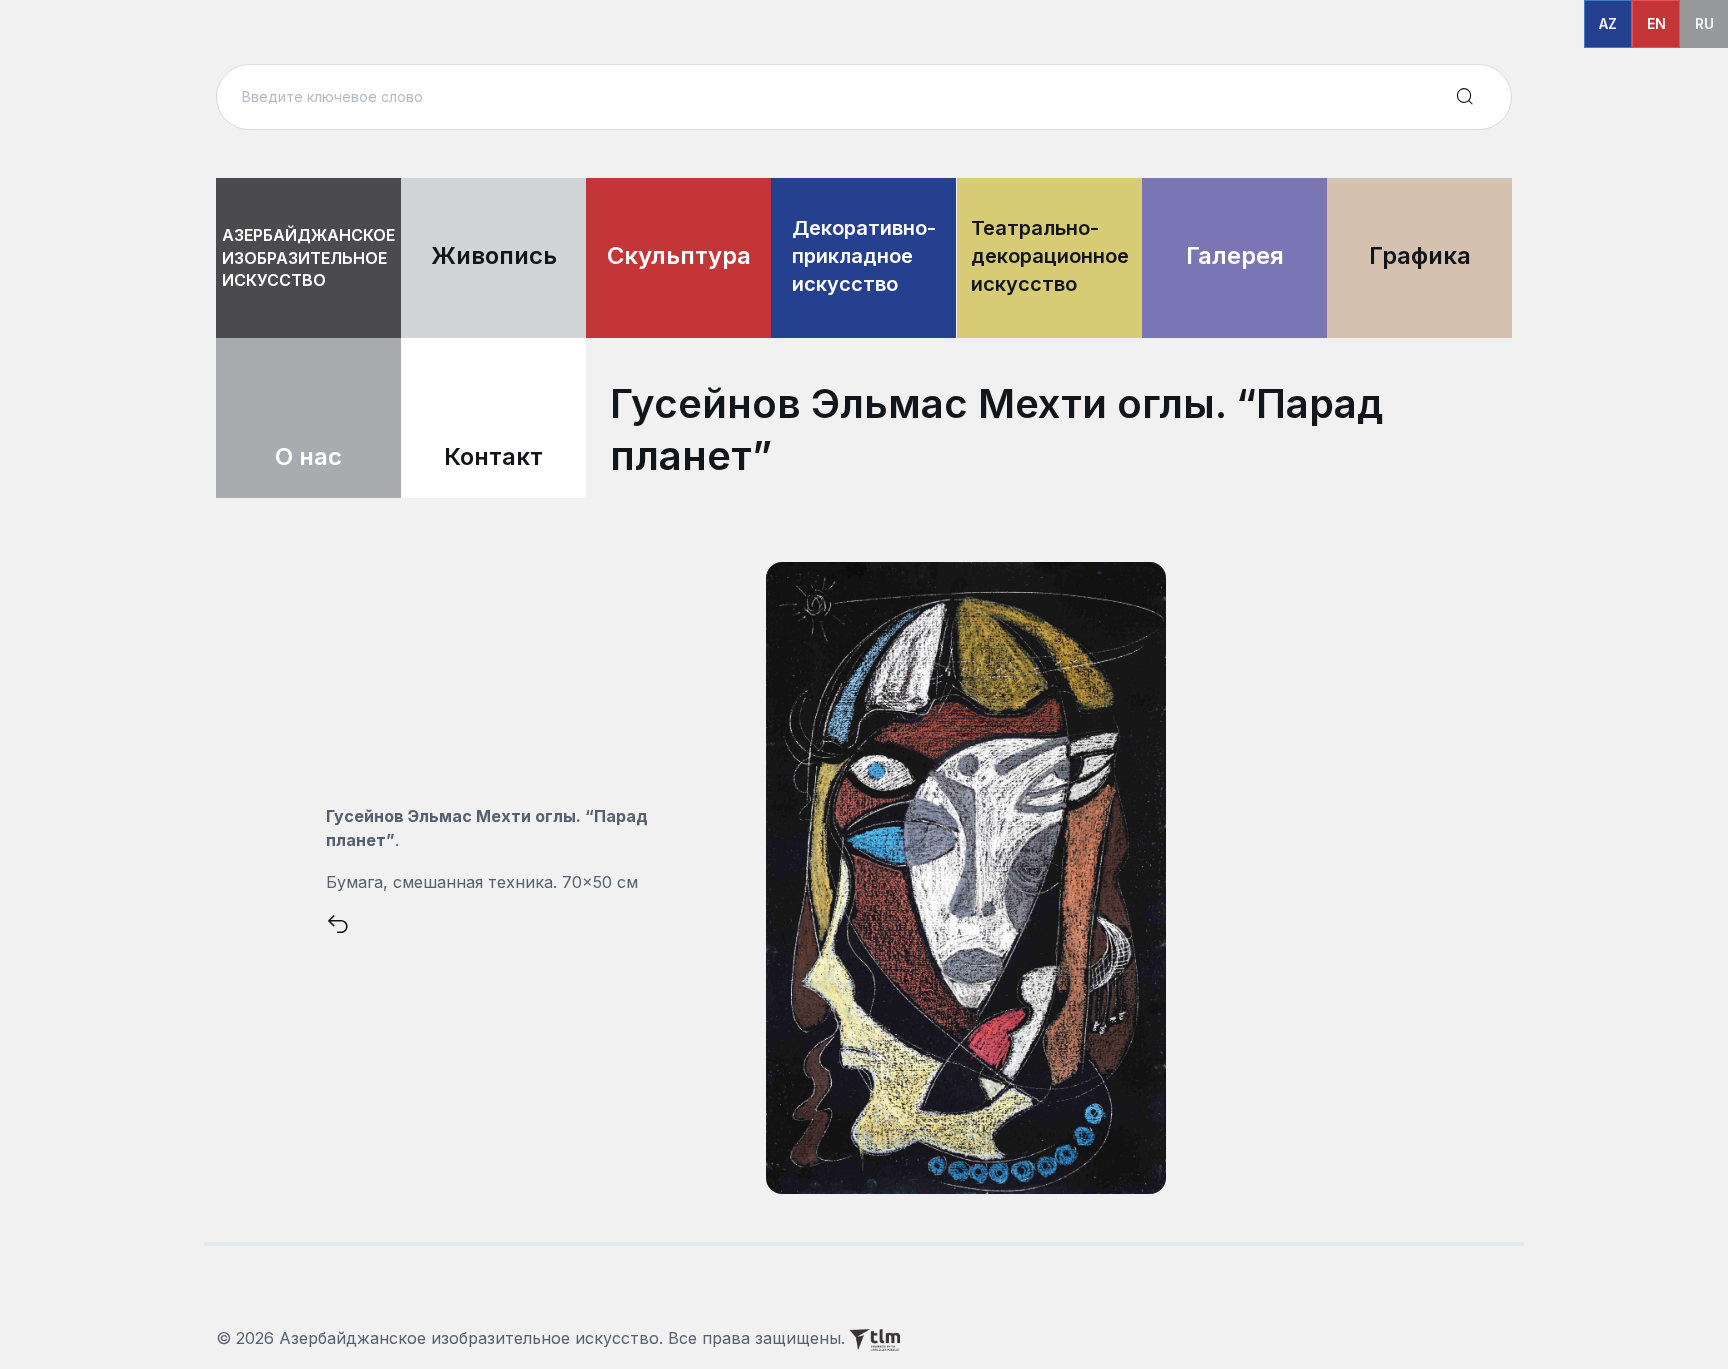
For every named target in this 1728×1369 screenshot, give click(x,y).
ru (1704, 23)
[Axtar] (1465, 97)
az (1608, 23)
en (1656, 23)
